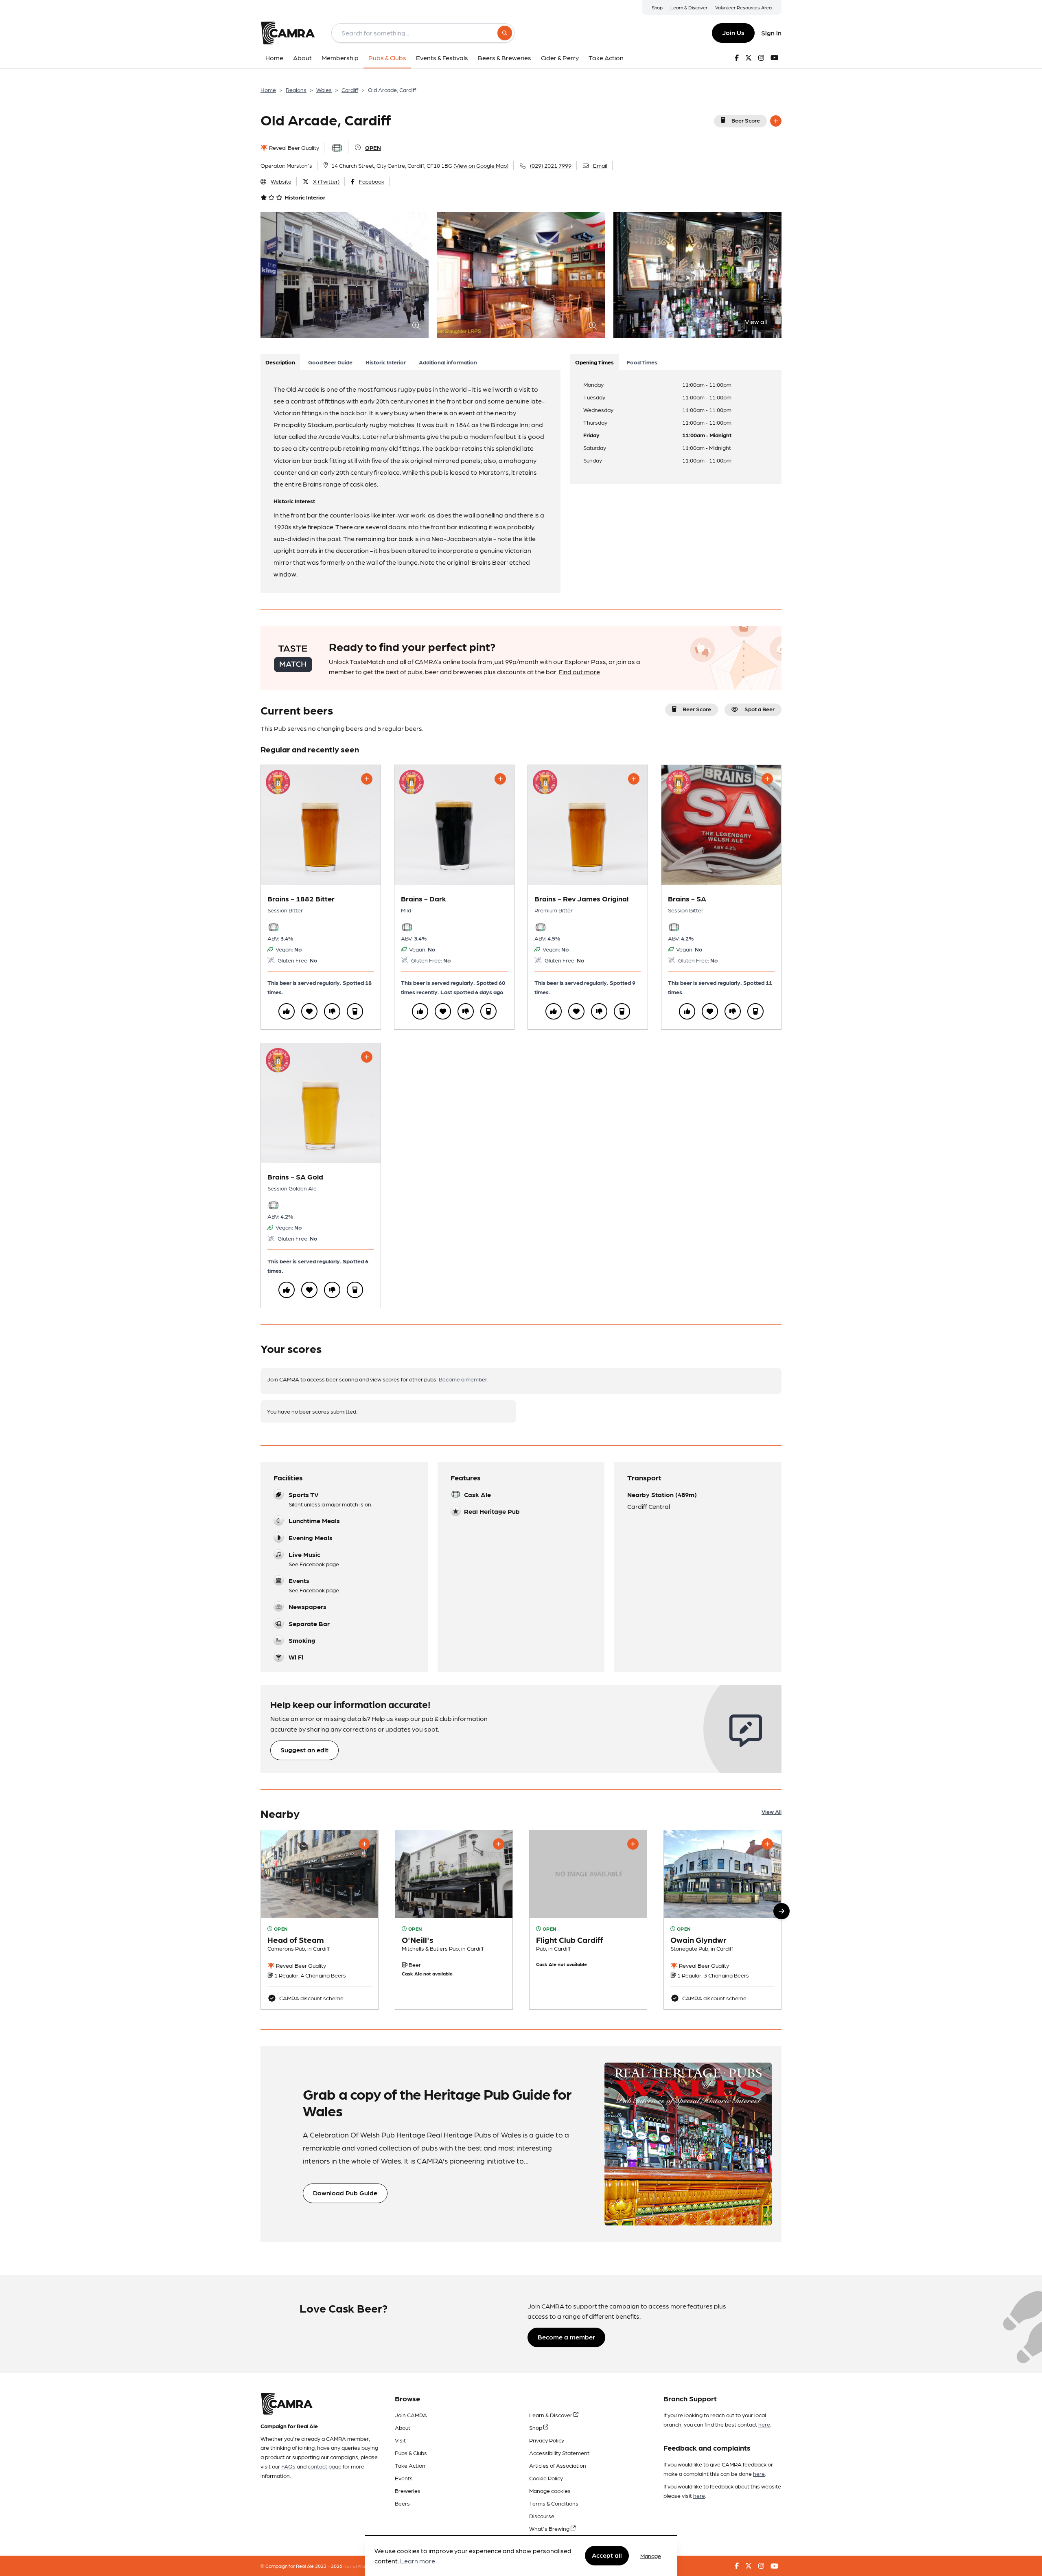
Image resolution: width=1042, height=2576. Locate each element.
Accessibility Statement (559, 2453)
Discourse (542, 2516)
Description (280, 362)
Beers (402, 2503)
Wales (324, 90)
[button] (781, 1911)
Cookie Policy (546, 2478)
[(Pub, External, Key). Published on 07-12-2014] (454, 1920)
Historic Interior (386, 362)
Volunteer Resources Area (743, 7)
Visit (400, 2440)
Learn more (418, 2561)
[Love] (309, 1011)
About (403, 2427)
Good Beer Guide (330, 362)
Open (373, 147)
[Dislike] (332, 1011)
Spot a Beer (760, 709)
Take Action (410, 2465)
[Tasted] (355, 1011)
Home (268, 90)
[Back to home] (288, 33)
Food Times (642, 362)
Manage (651, 2556)
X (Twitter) (326, 181)
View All (772, 1811)
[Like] (287, 1011)
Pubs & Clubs (411, 2453)
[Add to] (776, 121)
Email (600, 165)
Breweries (408, 2490)
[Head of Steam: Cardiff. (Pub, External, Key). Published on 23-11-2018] (320, 1920)
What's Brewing (550, 2528)
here (764, 2424)
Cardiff (350, 90)
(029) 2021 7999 (551, 165)
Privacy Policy (547, 2440)
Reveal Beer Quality (293, 147)
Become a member (463, 1379)
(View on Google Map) (481, 165)
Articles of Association (558, 2465)
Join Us (733, 32)
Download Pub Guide (345, 2193)
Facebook (372, 181)
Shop (657, 7)
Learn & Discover (689, 7)
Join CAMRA (411, 2415)
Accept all (607, 2555)
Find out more (579, 672)
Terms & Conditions (554, 2503)
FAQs (288, 2466)
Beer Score (746, 120)
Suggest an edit (304, 1750)
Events (404, 2478)
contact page (325, 2466)
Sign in (771, 33)
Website (281, 181)
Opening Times (594, 362)
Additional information (448, 362)
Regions (296, 90)
